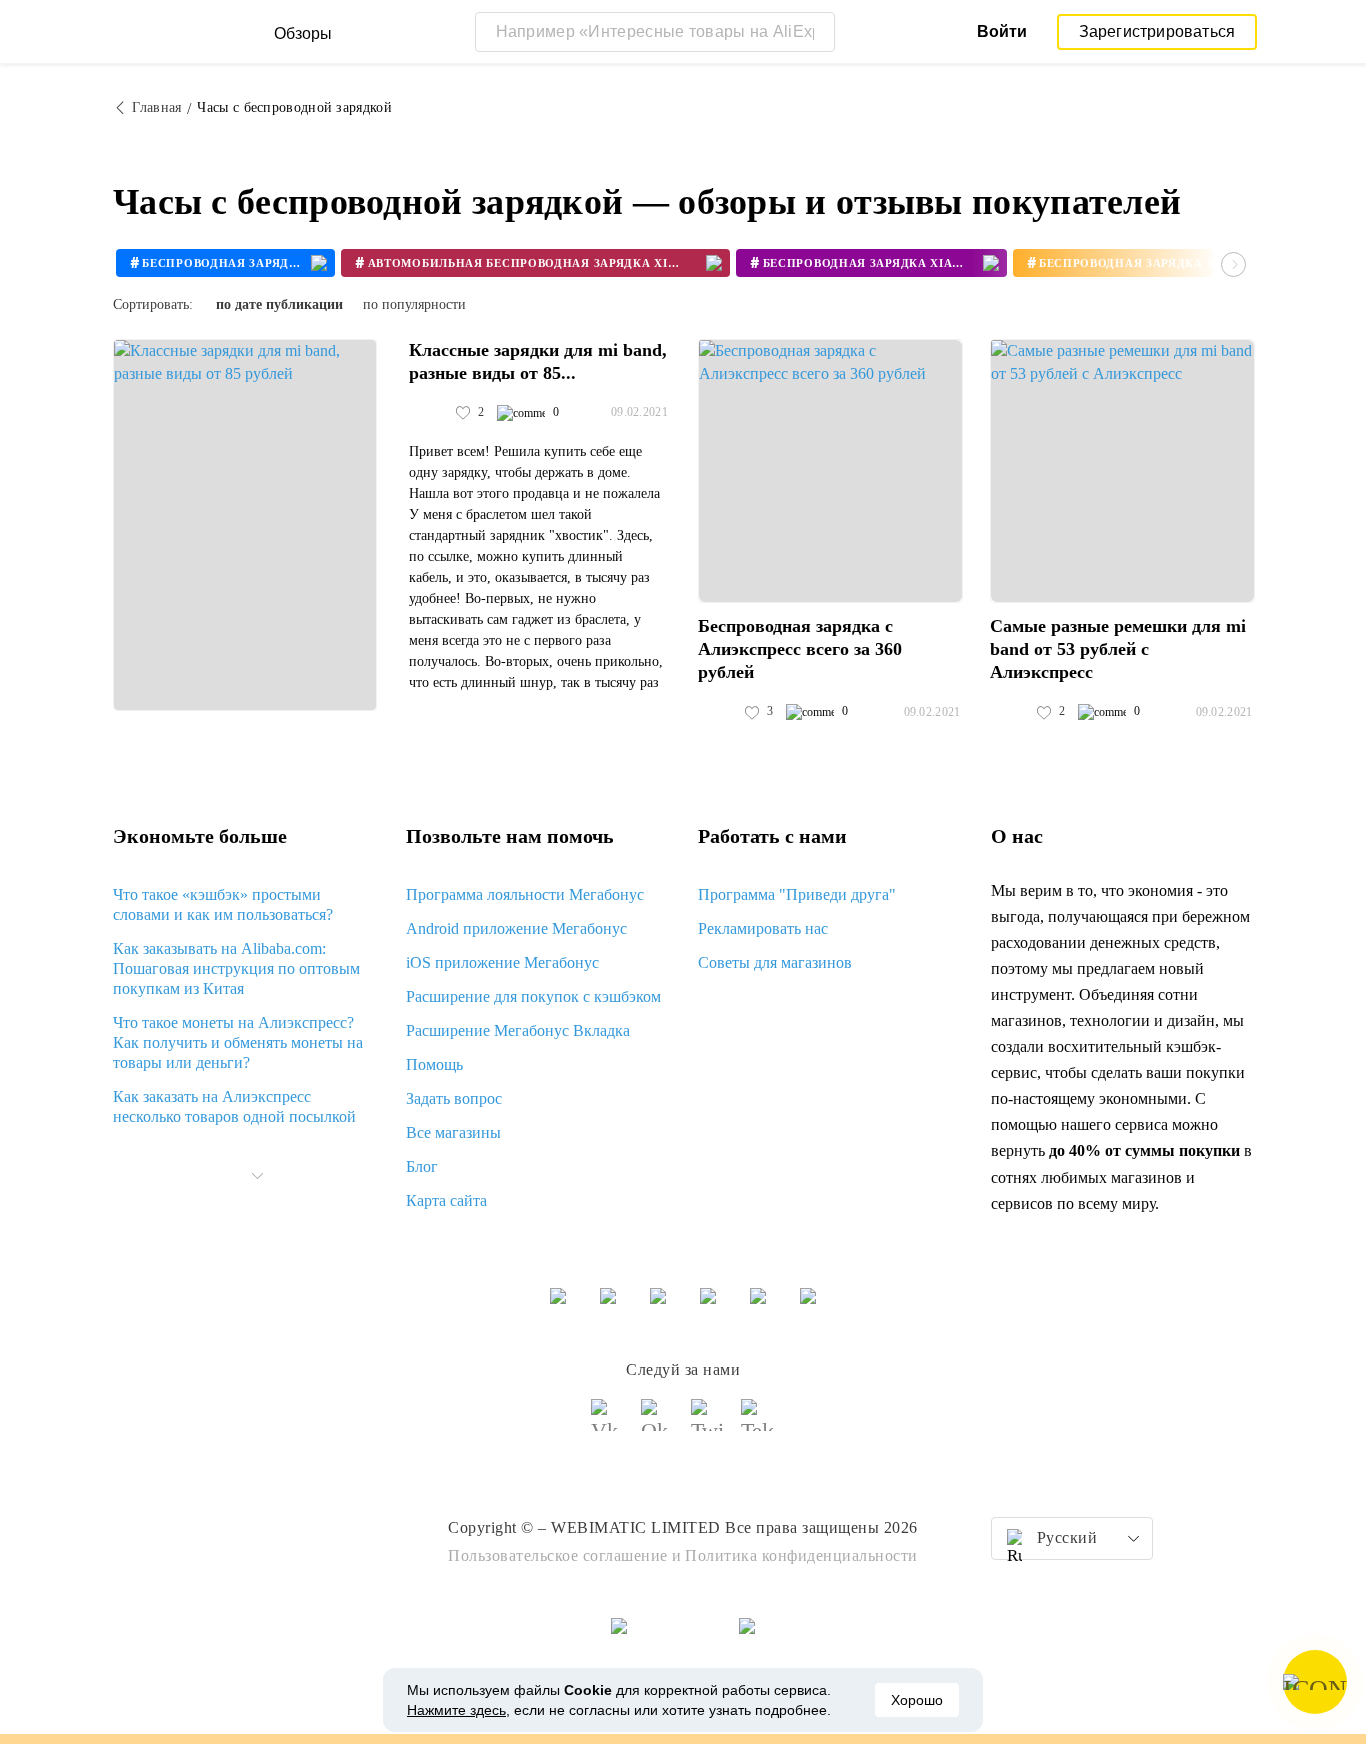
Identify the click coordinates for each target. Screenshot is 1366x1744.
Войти (1002, 31)
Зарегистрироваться (1157, 31)
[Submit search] (815, 32)
